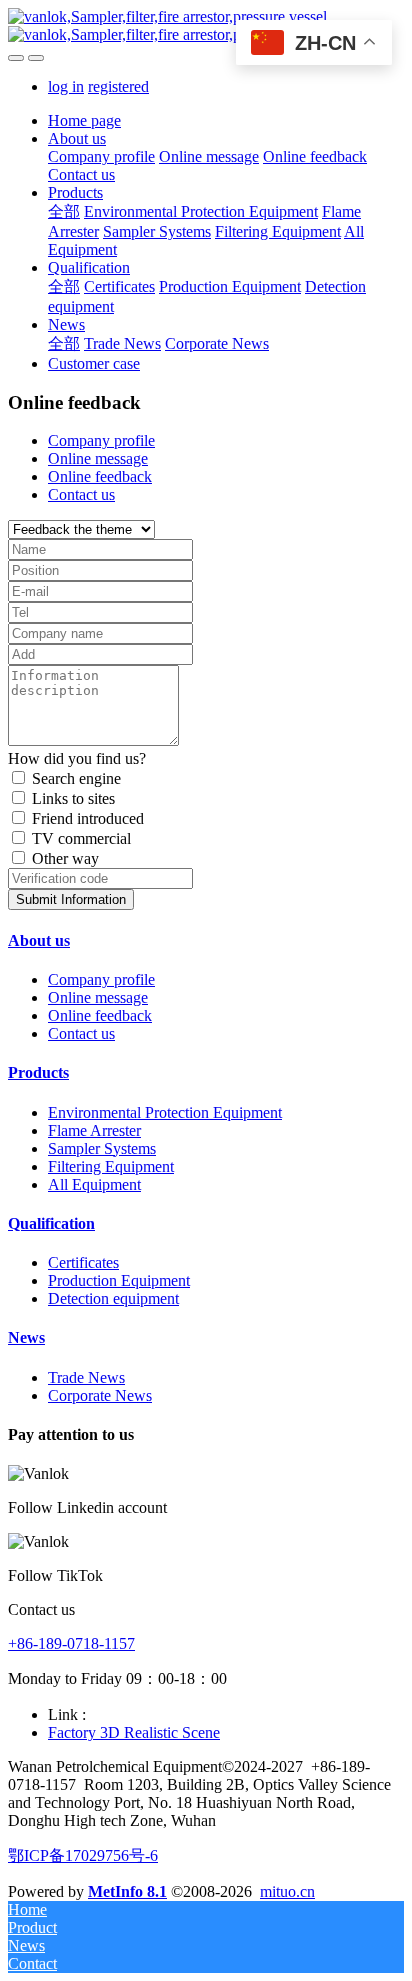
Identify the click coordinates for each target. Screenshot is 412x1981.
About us (39, 940)
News (26, 1337)
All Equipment (94, 1184)
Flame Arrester (94, 1130)
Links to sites (73, 798)
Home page (84, 120)
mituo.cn (287, 1891)
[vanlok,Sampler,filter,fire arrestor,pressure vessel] (206, 26)
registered (118, 86)
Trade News (86, 1377)
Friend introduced (88, 818)
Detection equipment (113, 1298)
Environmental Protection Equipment (165, 1112)
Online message (98, 458)
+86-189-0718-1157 (71, 1643)
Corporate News (100, 1395)
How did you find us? (77, 758)
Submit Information (71, 899)
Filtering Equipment (111, 1166)
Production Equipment (119, 1280)
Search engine (76, 778)
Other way (65, 858)
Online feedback (100, 476)
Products (38, 1072)
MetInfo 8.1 (127, 1891)
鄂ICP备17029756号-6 (83, 1855)
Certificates (83, 1262)
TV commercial (81, 838)
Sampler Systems (102, 1148)
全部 (64, 211)
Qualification (51, 1223)
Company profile (101, 440)
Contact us (81, 494)
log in (66, 86)
